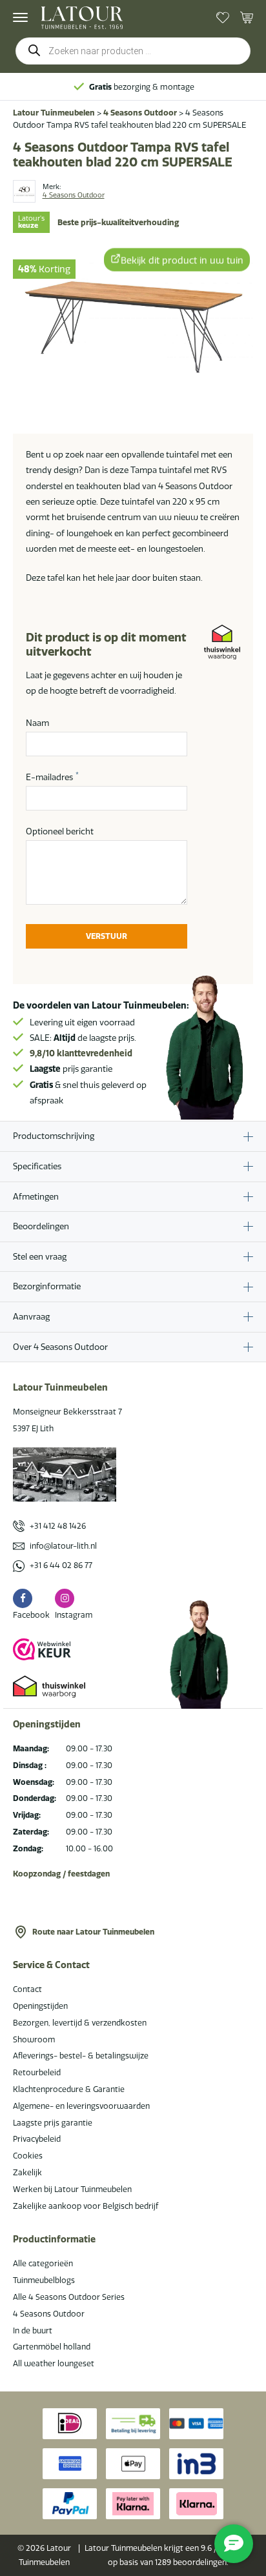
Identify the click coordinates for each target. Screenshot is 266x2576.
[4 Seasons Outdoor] (24, 191)
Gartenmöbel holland (52, 2347)
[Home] (82, 18)
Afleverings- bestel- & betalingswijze (81, 2056)
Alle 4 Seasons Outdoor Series (69, 2297)
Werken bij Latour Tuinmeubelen (72, 2189)
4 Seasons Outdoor (140, 113)
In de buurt (33, 2330)
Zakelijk (27, 2172)
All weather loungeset (54, 2363)
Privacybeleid (37, 2139)
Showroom (34, 2039)
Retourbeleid (37, 2072)
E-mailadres (52, 776)
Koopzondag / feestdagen (61, 1874)
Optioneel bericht (60, 831)
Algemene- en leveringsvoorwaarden (81, 2106)
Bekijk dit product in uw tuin (182, 259)
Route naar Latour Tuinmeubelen (93, 1932)
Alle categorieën (43, 2263)
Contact (27, 1989)
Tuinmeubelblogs (44, 2280)
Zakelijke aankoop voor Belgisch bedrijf (86, 2206)
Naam (37, 723)
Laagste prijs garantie (53, 2123)
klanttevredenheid (81, 1053)
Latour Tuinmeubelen (54, 113)
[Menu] (20, 17)
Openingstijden (40, 2006)
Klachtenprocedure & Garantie (69, 2089)
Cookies (28, 2156)
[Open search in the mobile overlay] (133, 51)
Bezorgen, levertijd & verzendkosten (80, 2023)
